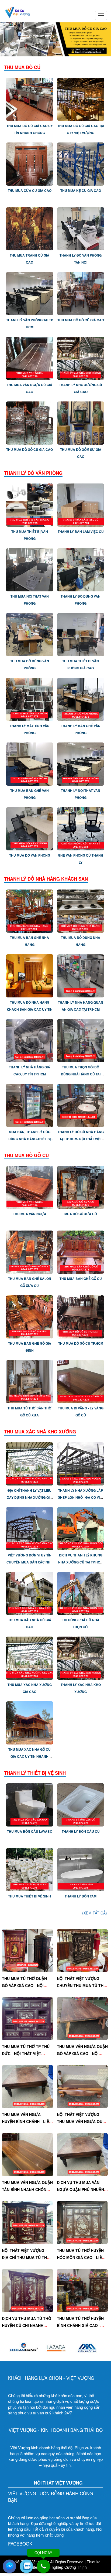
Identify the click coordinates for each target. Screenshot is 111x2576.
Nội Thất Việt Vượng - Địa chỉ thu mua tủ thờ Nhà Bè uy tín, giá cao (26, 2257)
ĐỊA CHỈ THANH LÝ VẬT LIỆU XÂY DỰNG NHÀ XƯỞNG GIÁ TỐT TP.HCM (30, 1497)
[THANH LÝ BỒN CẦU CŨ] (81, 1804)
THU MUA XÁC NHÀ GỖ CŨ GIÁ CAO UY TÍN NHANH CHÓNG (30, 1756)
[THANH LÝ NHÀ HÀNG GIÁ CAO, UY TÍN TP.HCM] (30, 1040)
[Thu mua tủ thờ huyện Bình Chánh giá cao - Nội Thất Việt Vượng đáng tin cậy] (82, 2290)
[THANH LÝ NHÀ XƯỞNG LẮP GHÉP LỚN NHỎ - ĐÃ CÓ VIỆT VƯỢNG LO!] (81, 1463)
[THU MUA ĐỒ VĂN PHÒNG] (30, 828)
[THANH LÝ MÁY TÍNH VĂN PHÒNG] (30, 699)
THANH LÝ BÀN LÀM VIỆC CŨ (81, 531)
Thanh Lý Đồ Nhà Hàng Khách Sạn (46, 879)
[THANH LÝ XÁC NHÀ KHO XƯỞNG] (81, 1657)
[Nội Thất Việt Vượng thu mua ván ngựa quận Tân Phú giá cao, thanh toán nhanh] (82, 2086)
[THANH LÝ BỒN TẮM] (81, 1869)
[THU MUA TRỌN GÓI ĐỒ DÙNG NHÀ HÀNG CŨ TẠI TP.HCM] (81, 1040)
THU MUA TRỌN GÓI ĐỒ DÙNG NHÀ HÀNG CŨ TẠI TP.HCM (81, 1074)
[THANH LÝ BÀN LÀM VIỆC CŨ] (81, 505)
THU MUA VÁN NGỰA (30, 1214)
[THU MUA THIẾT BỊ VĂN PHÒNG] (30, 505)
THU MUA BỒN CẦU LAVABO (30, 1831)
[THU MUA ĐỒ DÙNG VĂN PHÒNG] (30, 634)
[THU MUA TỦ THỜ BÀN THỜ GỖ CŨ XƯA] (30, 1381)
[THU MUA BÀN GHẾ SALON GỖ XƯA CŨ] (30, 1252)
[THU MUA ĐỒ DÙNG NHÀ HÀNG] (81, 911)
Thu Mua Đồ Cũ (22, 67)
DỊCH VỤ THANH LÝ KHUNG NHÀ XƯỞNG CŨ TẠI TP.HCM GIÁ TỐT (81, 1562)
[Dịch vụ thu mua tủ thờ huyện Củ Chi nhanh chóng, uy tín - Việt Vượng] (27, 2290)
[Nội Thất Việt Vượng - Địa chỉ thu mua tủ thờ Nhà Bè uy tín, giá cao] (27, 2222)
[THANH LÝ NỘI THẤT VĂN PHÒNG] (81, 764)
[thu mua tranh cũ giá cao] (30, 228)
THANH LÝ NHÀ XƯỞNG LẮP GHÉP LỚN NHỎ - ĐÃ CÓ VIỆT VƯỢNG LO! (81, 1497)
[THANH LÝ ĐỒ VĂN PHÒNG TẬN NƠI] (81, 228)
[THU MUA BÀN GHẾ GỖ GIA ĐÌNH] (30, 1316)
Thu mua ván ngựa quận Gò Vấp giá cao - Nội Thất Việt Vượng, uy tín (82, 2053)
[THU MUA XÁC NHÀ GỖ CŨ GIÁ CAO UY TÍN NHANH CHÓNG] (30, 1722)
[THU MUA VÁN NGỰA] (30, 1187)
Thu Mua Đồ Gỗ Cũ (26, 1155)
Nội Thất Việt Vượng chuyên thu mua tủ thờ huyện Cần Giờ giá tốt (82, 1985)
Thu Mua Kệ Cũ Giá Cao (81, 190)
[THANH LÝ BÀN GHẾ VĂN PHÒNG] (81, 699)
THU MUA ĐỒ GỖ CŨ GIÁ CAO (81, 320)
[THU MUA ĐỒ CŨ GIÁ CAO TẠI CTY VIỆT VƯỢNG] (81, 99)
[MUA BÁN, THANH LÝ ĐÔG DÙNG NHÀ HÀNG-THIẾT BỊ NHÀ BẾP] (30, 1105)
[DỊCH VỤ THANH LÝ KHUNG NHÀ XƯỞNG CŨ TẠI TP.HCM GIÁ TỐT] (81, 1528)
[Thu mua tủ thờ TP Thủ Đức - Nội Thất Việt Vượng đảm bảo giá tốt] (27, 2018)
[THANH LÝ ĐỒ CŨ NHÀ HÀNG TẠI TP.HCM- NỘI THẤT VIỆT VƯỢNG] (81, 1105)
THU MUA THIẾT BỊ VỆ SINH (30, 1896)
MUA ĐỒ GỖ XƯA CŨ (81, 1214)
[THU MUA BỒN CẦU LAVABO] (30, 1804)
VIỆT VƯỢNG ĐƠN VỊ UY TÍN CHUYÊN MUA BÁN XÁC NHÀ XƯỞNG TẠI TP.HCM (30, 1562)
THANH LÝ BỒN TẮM (81, 1896)
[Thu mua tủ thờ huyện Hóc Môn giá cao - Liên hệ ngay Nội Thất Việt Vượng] (82, 2222)
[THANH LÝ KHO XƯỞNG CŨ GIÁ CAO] (81, 358)
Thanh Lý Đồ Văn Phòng (33, 473)
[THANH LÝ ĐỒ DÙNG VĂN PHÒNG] (81, 569)
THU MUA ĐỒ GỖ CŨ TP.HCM (81, 1343)
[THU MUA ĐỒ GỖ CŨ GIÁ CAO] (81, 293)
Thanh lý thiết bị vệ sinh (35, 1773)
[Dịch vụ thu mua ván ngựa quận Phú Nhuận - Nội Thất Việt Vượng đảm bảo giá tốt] (82, 2154)
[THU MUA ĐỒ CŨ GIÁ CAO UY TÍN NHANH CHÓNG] (30, 99)
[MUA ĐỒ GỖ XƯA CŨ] (81, 1187)
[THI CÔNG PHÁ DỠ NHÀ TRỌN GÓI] (81, 1593)
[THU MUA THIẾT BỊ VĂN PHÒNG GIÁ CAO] (81, 634)
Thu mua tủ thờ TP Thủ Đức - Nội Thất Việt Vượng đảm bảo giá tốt (27, 2053)
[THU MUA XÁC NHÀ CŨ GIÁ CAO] (30, 1593)
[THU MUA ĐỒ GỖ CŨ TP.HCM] (81, 1316)
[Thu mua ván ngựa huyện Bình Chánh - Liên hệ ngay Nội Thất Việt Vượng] (27, 2086)
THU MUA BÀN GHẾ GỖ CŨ (81, 1279)
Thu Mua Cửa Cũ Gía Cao (30, 190)
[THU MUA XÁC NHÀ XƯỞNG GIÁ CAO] (30, 1657)
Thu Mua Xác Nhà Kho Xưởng (40, 1432)
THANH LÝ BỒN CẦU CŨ (81, 1831)
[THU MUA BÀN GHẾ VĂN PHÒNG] (30, 764)
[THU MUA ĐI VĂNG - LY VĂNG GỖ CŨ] (81, 1381)
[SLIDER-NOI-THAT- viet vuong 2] (55, 39)
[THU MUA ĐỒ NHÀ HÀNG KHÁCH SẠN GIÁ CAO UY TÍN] (30, 975)
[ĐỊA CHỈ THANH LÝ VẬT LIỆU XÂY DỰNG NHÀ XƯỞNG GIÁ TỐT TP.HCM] (30, 1463)
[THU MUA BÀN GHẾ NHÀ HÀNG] (30, 911)
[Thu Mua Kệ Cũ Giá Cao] (81, 163)
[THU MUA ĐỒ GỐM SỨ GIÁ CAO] (81, 422)
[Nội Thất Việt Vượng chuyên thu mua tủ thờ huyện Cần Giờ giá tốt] (82, 1950)
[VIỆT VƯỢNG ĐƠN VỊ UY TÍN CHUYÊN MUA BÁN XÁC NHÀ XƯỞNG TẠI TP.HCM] (30, 1528)
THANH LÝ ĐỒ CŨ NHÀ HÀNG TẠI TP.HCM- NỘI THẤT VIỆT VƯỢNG (81, 1139)
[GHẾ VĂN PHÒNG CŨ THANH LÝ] (81, 828)
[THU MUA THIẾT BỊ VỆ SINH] (30, 1869)
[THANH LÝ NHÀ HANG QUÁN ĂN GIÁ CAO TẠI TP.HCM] (81, 975)
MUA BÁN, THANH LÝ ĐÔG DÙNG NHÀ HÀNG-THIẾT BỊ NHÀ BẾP (30, 1139)
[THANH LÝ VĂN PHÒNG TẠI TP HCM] (30, 293)
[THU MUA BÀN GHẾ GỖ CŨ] (81, 1252)
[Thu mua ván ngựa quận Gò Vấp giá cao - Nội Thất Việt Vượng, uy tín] (82, 2018)
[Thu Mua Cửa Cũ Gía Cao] (30, 163)
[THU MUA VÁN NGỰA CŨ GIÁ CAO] (30, 358)
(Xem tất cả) (95, 1913)
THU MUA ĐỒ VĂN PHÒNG (30, 855)
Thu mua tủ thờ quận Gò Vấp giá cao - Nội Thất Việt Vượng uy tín (26, 1985)
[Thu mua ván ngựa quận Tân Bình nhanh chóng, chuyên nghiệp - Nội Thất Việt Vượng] (27, 2154)
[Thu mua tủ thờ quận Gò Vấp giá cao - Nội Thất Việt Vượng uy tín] (27, 1950)
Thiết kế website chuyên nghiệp (62, 2564)
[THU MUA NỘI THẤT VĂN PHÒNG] (30, 569)
